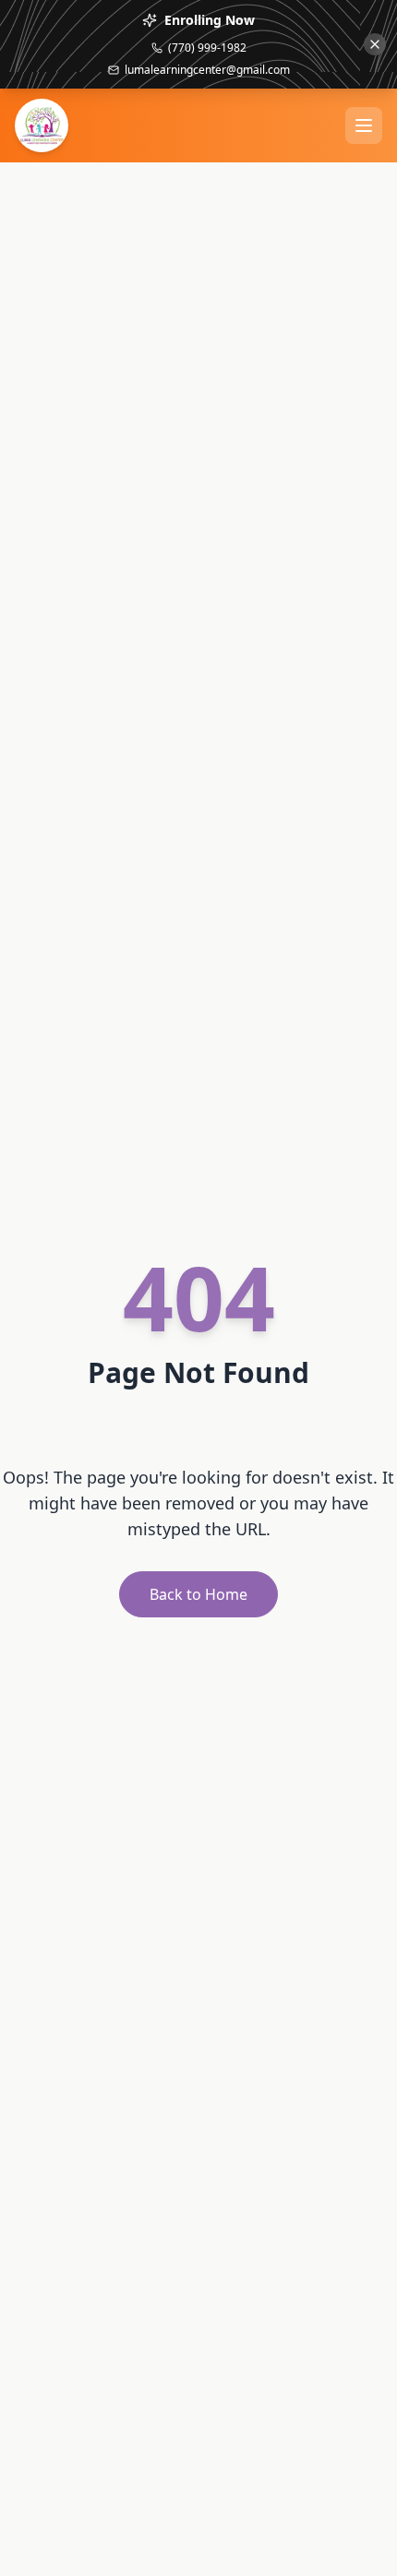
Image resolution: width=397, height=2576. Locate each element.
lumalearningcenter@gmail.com (207, 70)
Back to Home (198, 1594)
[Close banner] (375, 44)
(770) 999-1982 (207, 48)
